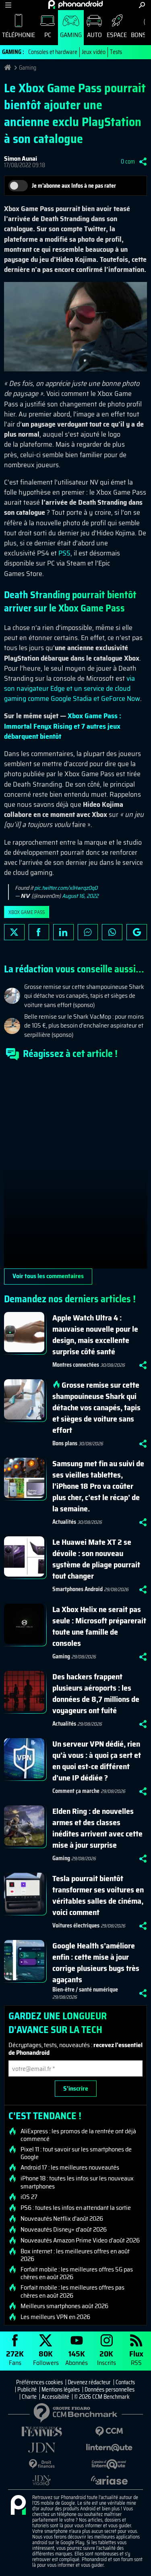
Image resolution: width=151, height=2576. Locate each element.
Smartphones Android (78, 1589)
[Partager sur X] (14, 932)
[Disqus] (75, 1168)
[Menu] (8, 5)
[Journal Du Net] (42, 2448)
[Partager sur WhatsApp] (112, 932)
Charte (29, 2397)
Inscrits (107, 2357)
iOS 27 (29, 2197)
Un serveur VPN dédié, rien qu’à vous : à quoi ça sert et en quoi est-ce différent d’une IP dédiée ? (97, 1761)
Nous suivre (137, 932)
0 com (128, 162)
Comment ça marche (76, 1791)
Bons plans (65, 1443)
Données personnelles (110, 2389)
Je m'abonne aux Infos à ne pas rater (74, 186)
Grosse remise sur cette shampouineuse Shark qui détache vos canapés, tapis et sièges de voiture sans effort (96, 1407)
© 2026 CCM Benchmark (102, 2397)
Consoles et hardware (53, 52)
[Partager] (143, 162)
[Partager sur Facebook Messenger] (88, 932)
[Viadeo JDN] (42, 2480)
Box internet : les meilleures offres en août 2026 (75, 2255)
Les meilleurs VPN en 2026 (55, 2317)
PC (48, 35)
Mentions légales (61, 2389)
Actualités (64, 1522)
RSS (136, 2357)
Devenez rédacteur (89, 2382)
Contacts (125, 2382)
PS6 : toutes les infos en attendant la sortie (76, 2208)
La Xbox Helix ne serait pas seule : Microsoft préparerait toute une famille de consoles (99, 1626)
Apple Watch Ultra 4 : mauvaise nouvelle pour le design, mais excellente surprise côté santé (95, 1335)
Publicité (27, 2389)
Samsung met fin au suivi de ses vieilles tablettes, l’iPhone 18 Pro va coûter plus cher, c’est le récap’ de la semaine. (98, 1486)
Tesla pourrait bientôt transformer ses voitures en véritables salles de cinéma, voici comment (98, 1895)
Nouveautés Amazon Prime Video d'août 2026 (80, 2240)
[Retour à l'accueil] (75, 4)
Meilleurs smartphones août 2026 (64, 2306)
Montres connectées (76, 1365)
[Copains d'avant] (110, 2464)
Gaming (71, 35)
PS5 (64, 553)
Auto (94, 35)
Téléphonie (19, 35)
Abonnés (77, 2357)
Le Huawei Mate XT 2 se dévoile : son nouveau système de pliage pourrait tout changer (96, 1559)
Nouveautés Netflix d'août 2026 (62, 2219)
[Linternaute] (110, 2448)
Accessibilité (55, 2397)
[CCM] (110, 2432)
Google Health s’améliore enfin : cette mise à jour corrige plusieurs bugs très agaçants (96, 1963)
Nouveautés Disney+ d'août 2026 (64, 2230)
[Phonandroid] (18, 2506)
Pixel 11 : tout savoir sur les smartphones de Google (76, 2153)
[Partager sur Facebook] (39, 932)
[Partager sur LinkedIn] (63, 932)
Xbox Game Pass (27, 912)
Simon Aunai (21, 159)
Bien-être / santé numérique (85, 1990)
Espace (117, 35)
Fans (15, 2357)
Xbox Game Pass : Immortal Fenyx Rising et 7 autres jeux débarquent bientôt (63, 726)
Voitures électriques (76, 1925)
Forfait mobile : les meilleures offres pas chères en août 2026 (72, 2291)
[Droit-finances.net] (42, 2464)
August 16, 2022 (80, 896)
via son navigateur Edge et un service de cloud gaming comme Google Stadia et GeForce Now (72, 688)
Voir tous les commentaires (48, 1276)
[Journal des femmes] (42, 2432)
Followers (46, 2357)
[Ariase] (110, 2480)
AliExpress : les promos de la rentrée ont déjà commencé (78, 2135)
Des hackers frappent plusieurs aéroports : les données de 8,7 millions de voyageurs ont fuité (96, 1693)
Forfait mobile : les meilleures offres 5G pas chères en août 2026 (77, 2273)
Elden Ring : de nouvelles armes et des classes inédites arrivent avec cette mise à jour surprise (97, 1828)
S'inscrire (76, 2088)
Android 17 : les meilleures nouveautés (70, 2168)
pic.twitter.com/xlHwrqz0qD (66, 888)
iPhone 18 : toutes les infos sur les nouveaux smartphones (77, 2182)
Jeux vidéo (94, 52)
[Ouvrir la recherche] (142, 5)
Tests (116, 52)
